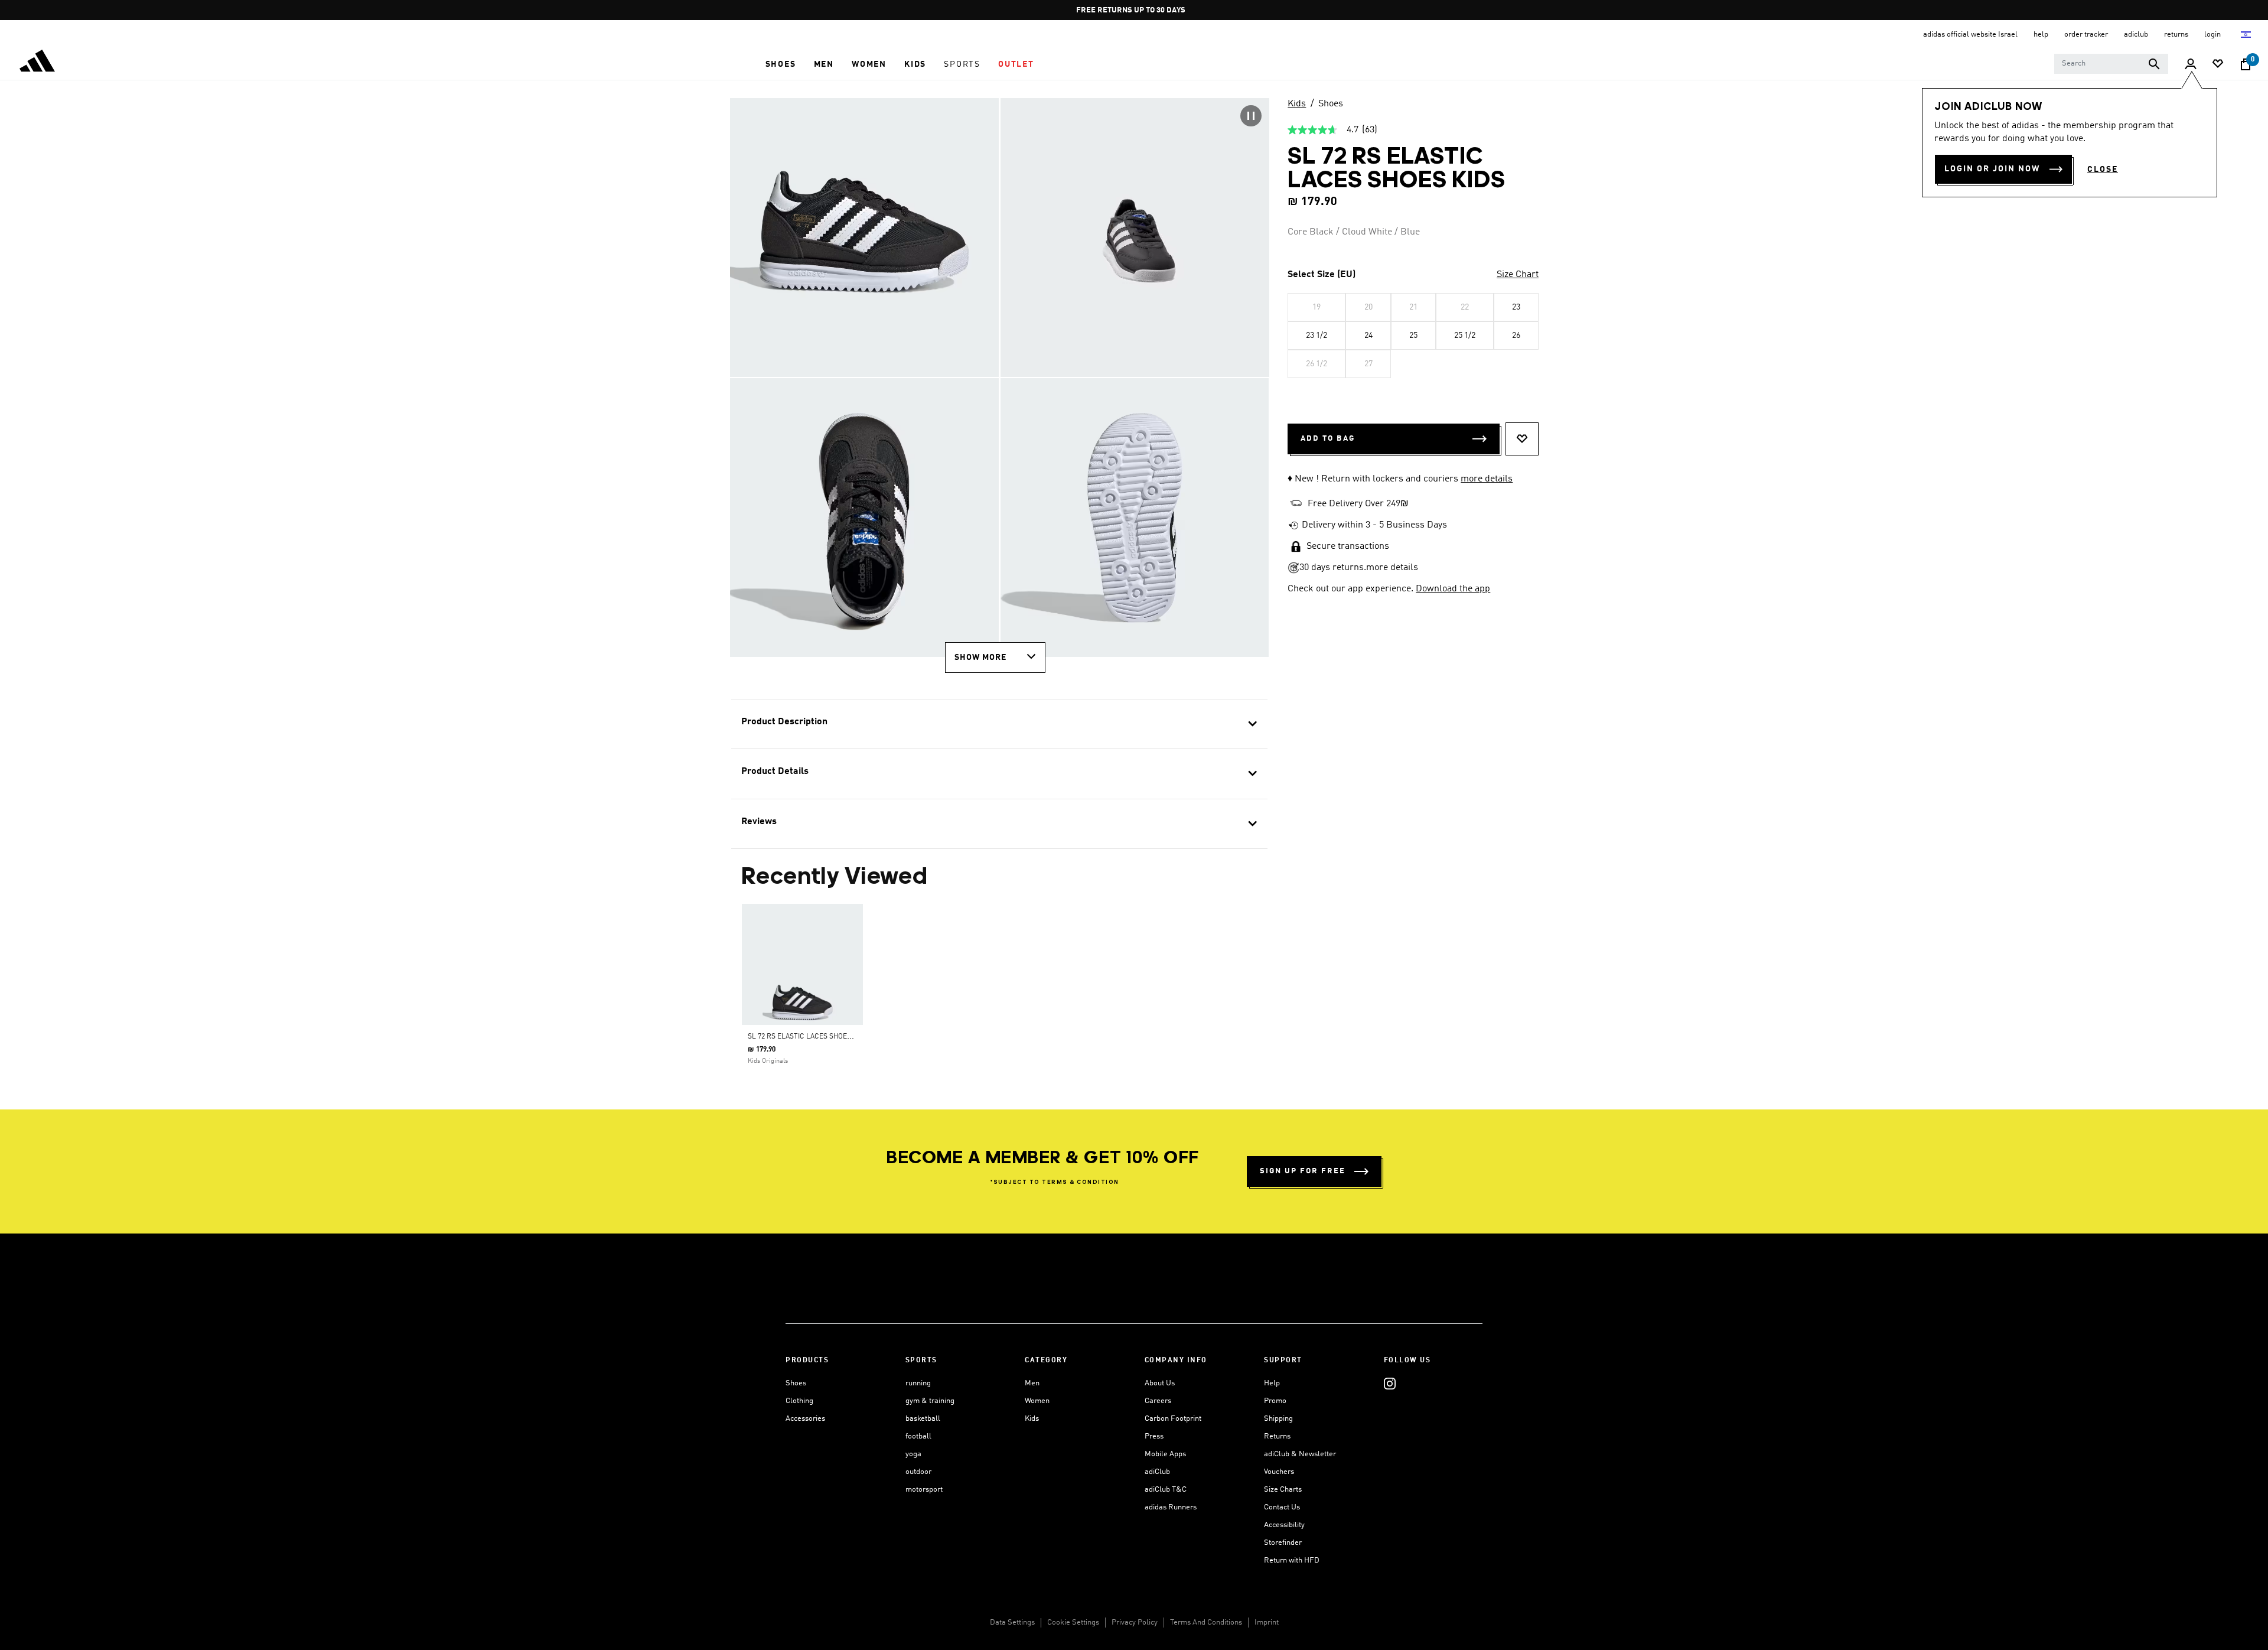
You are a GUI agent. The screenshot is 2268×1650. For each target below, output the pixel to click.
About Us (1160, 1383)
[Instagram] (1390, 1383)
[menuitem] (781, 64)
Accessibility (1284, 1525)
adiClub (1157, 1472)
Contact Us (1282, 1507)
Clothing (799, 1401)
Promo (1275, 1401)
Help (1272, 1383)
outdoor (918, 1472)
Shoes (1331, 104)
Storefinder (1283, 1543)
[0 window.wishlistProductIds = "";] (2218, 65)
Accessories (805, 1419)
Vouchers (1279, 1472)
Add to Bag (1328, 439)
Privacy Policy (1135, 1623)
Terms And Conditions (1206, 1623)
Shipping (1278, 1419)
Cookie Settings (1073, 1623)
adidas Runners (1171, 1507)
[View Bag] (2246, 64)
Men (1032, 1383)
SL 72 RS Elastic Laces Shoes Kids (808, 1037)
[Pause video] (1251, 116)
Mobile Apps (1165, 1454)
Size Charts (1283, 1490)
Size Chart (1518, 275)
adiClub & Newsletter (1300, 1454)
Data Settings (1012, 1623)
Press (1154, 1436)
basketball (923, 1419)
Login (2213, 35)
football (918, 1436)
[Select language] (2246, 35)
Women (1037, 1401)
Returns (1277, 1436)
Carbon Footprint (1173, 1419)
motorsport (924, 1490)
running (918, 1383)
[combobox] (2111, 64)
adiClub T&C (1166, 1490)
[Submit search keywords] (2154, 64)
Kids (1297, 104)
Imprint (1267, 1623)
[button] (781, 64)
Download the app (1453, 589)
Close (2103, 170)
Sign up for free (1303, 1171)
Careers (1158, 1401)
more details (1487, 479)
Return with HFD (1292, 1560)
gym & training (930, 1401)
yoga (913, 1454)
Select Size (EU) (1322, 275)
